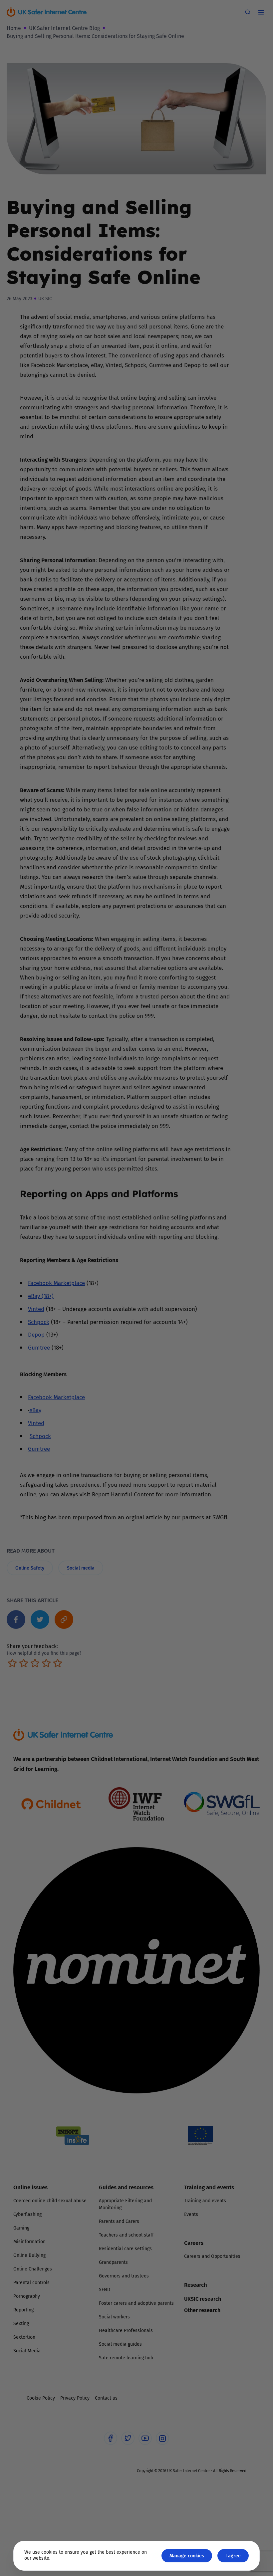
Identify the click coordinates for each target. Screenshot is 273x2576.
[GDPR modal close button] (216, 1205)
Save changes (198, 1367)
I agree (233, 2556)
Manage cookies (187, 2556)
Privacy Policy (68, 1363)
